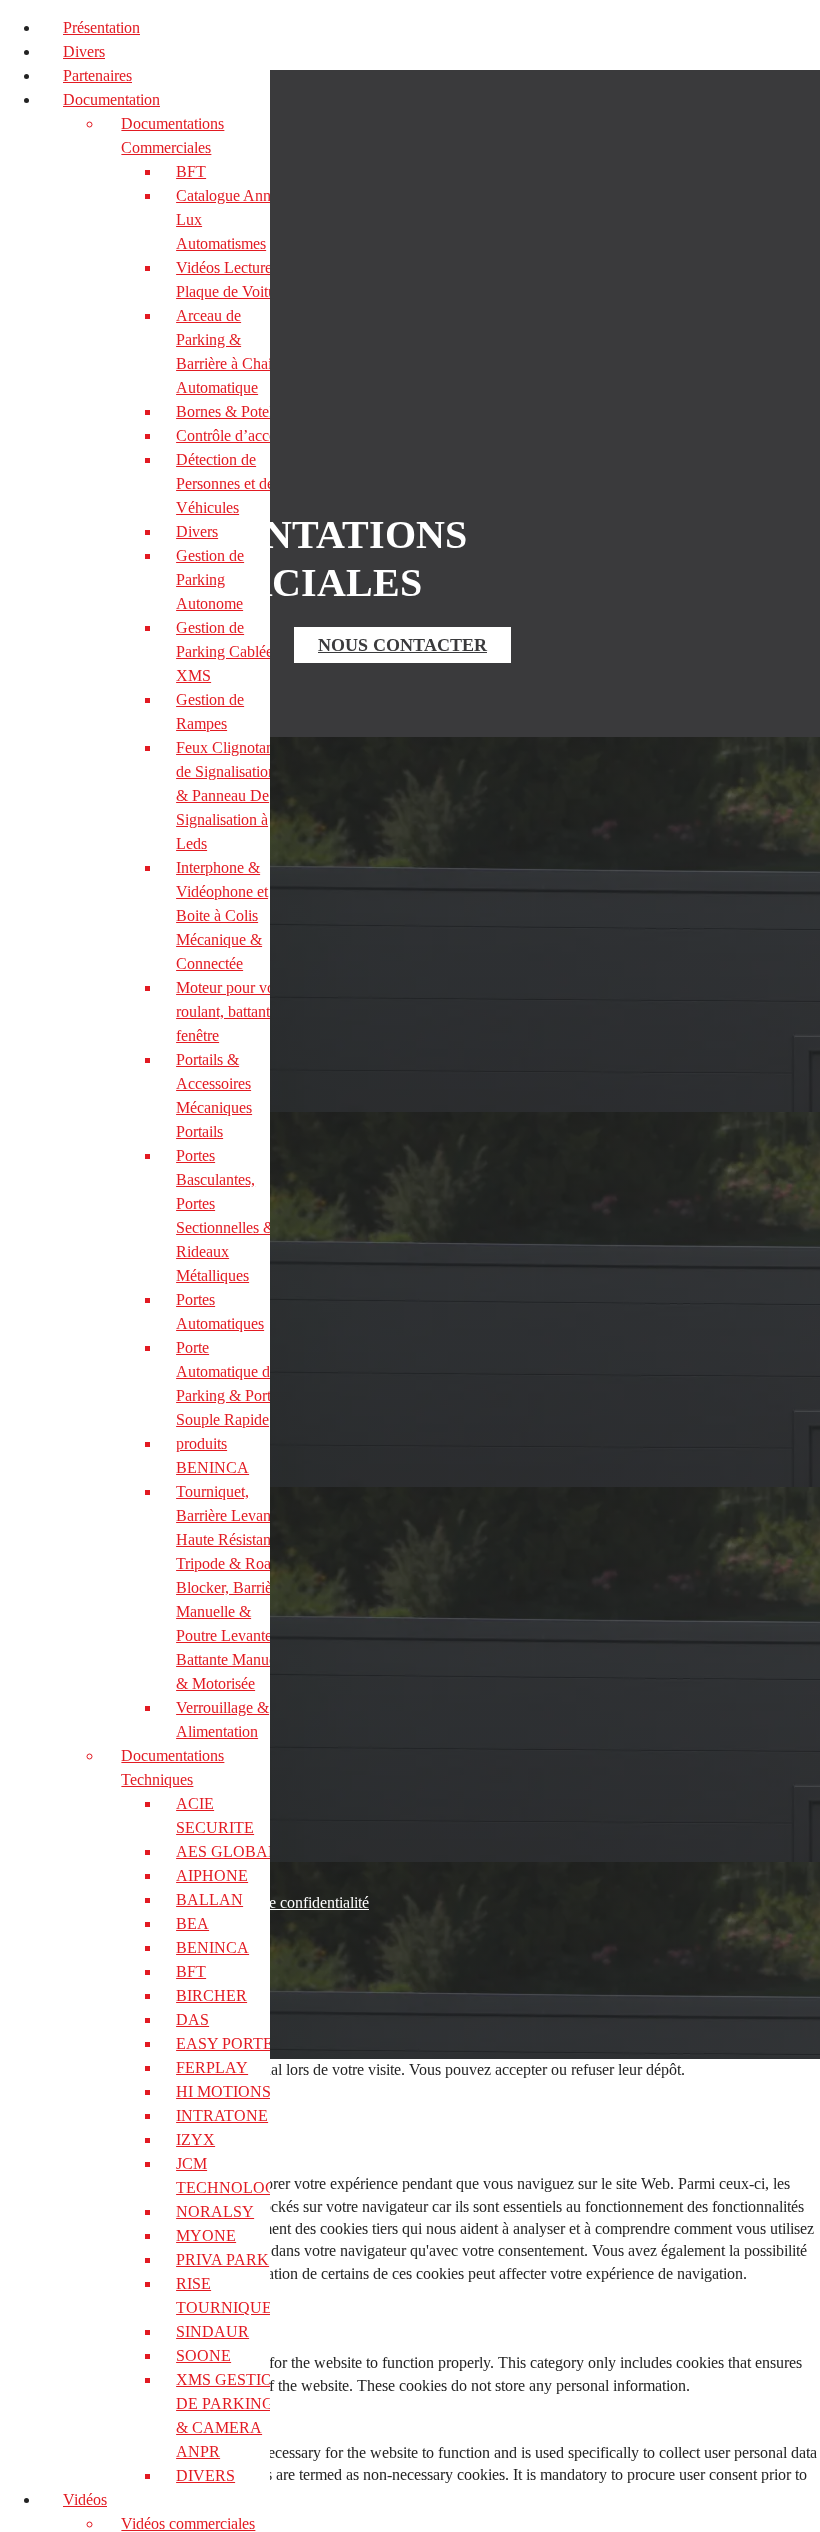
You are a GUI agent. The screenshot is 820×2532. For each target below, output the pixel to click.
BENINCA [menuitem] (212, 1947)
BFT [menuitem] (191, 171)
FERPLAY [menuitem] (212, 2067)
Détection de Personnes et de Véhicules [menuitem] (225, 483)
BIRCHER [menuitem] (211, 1995)
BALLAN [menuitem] (209, 1899)
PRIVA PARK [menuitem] (222, 2259)
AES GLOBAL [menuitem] (227, 1851)
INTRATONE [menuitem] (222, 2115)
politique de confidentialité (285, 1902)
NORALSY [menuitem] (215, 2211)
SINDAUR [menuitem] (212, 2331)
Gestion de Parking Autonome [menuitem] (210, 579)
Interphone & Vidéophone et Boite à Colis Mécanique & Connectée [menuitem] (222, 915)
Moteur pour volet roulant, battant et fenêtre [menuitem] (233, 1011)
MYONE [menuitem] (206, 2235)
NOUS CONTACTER (402, 645)
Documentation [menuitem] (111, 99)
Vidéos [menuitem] (85, 2499)
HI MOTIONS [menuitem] (223, 2091)
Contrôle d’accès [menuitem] (229, 435)
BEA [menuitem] (192, 1923)
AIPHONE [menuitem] (212, 1875)
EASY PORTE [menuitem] (224, 2043)
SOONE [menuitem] (203, 2355)
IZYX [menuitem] (195, 2139)
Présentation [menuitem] (101, 27)
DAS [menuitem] (192, 2019)
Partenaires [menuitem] (97, 75)
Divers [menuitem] (84, 51)
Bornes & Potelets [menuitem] (233, 411)
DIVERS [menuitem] (205, 2475)
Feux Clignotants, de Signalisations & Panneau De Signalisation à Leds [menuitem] (232, 795)
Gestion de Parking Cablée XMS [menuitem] (224, 651)
